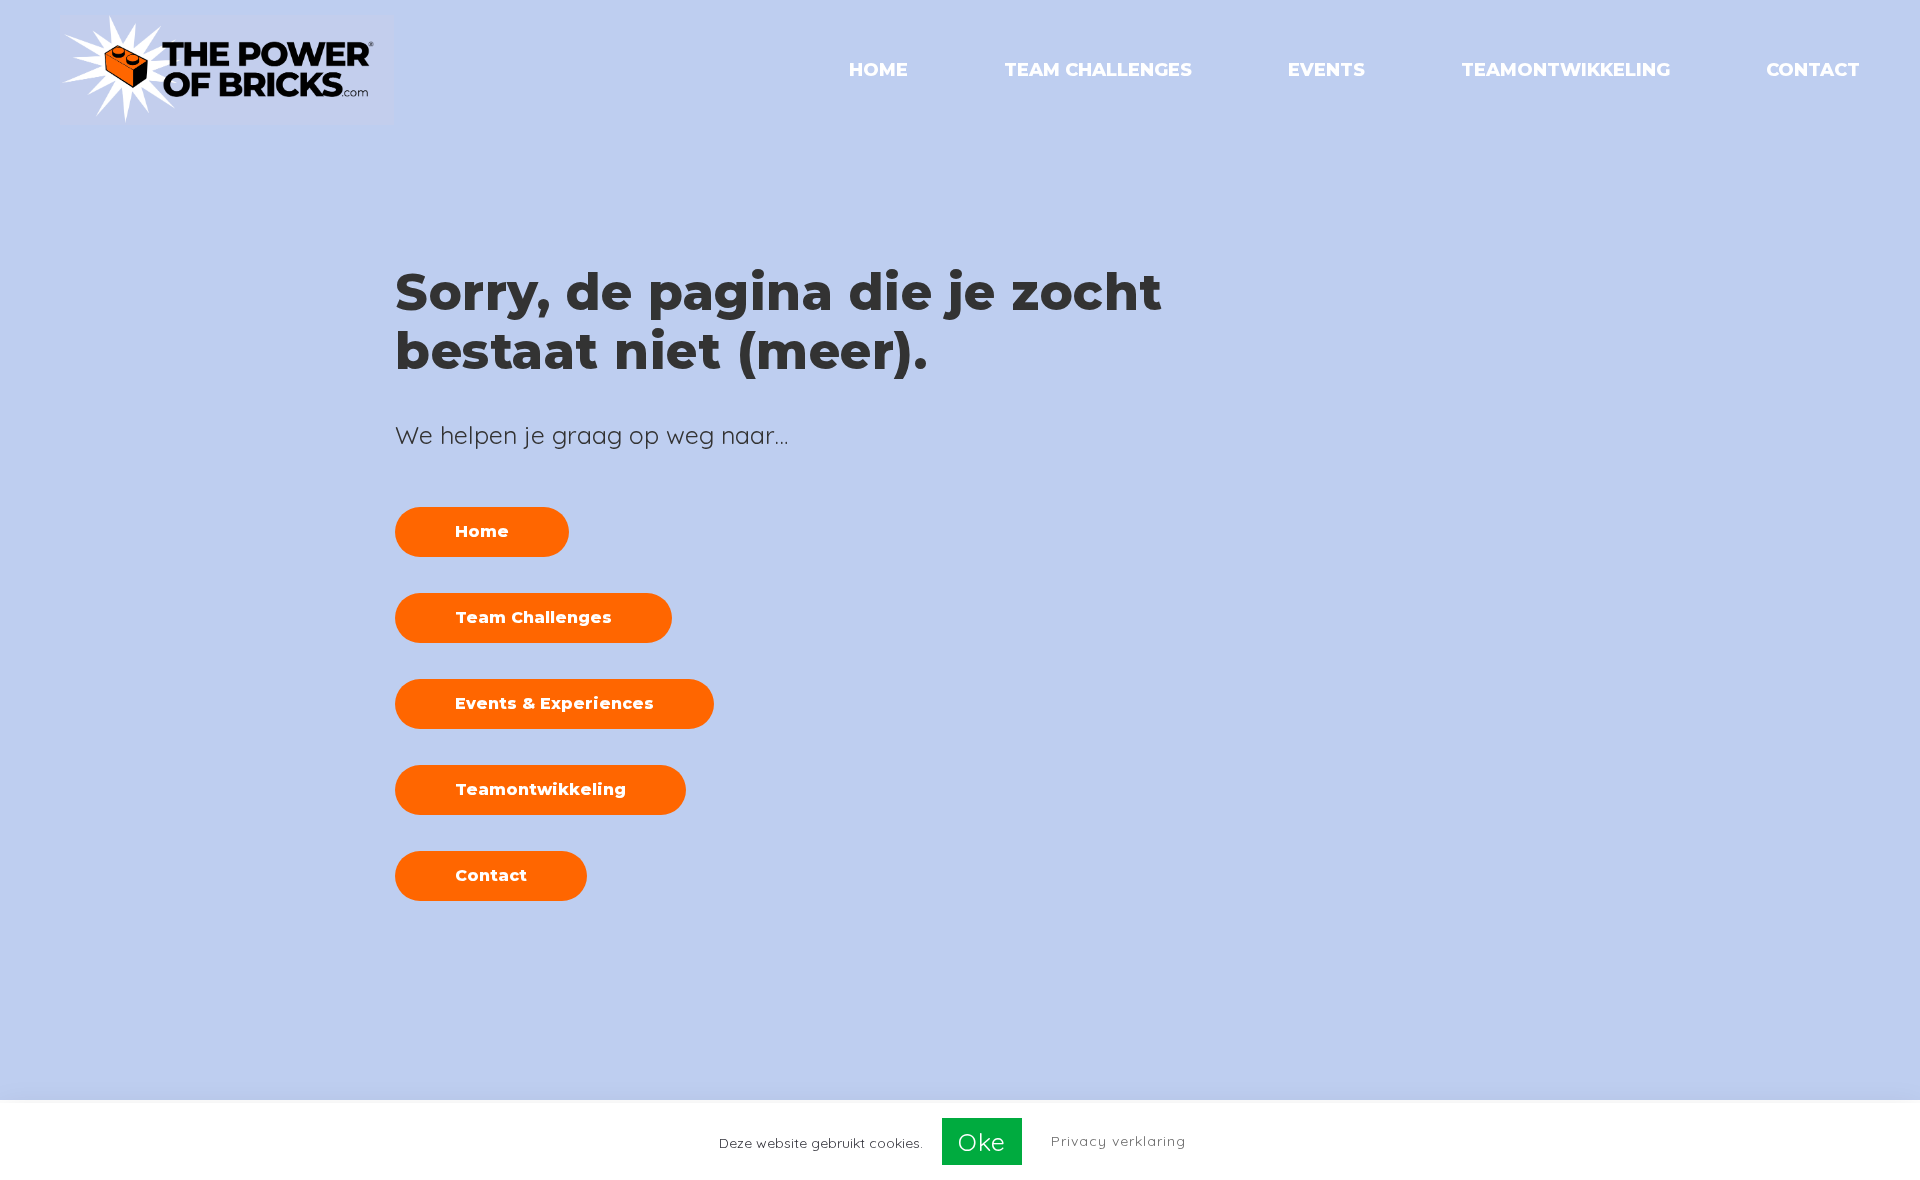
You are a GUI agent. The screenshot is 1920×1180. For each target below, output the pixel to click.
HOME (878, 70)
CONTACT (1813, 70)
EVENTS (1326, 70)
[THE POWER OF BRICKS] (227, 70)
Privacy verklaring (1118, 1141)
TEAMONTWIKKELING (1565, 70)
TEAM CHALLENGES (1098, 70)
